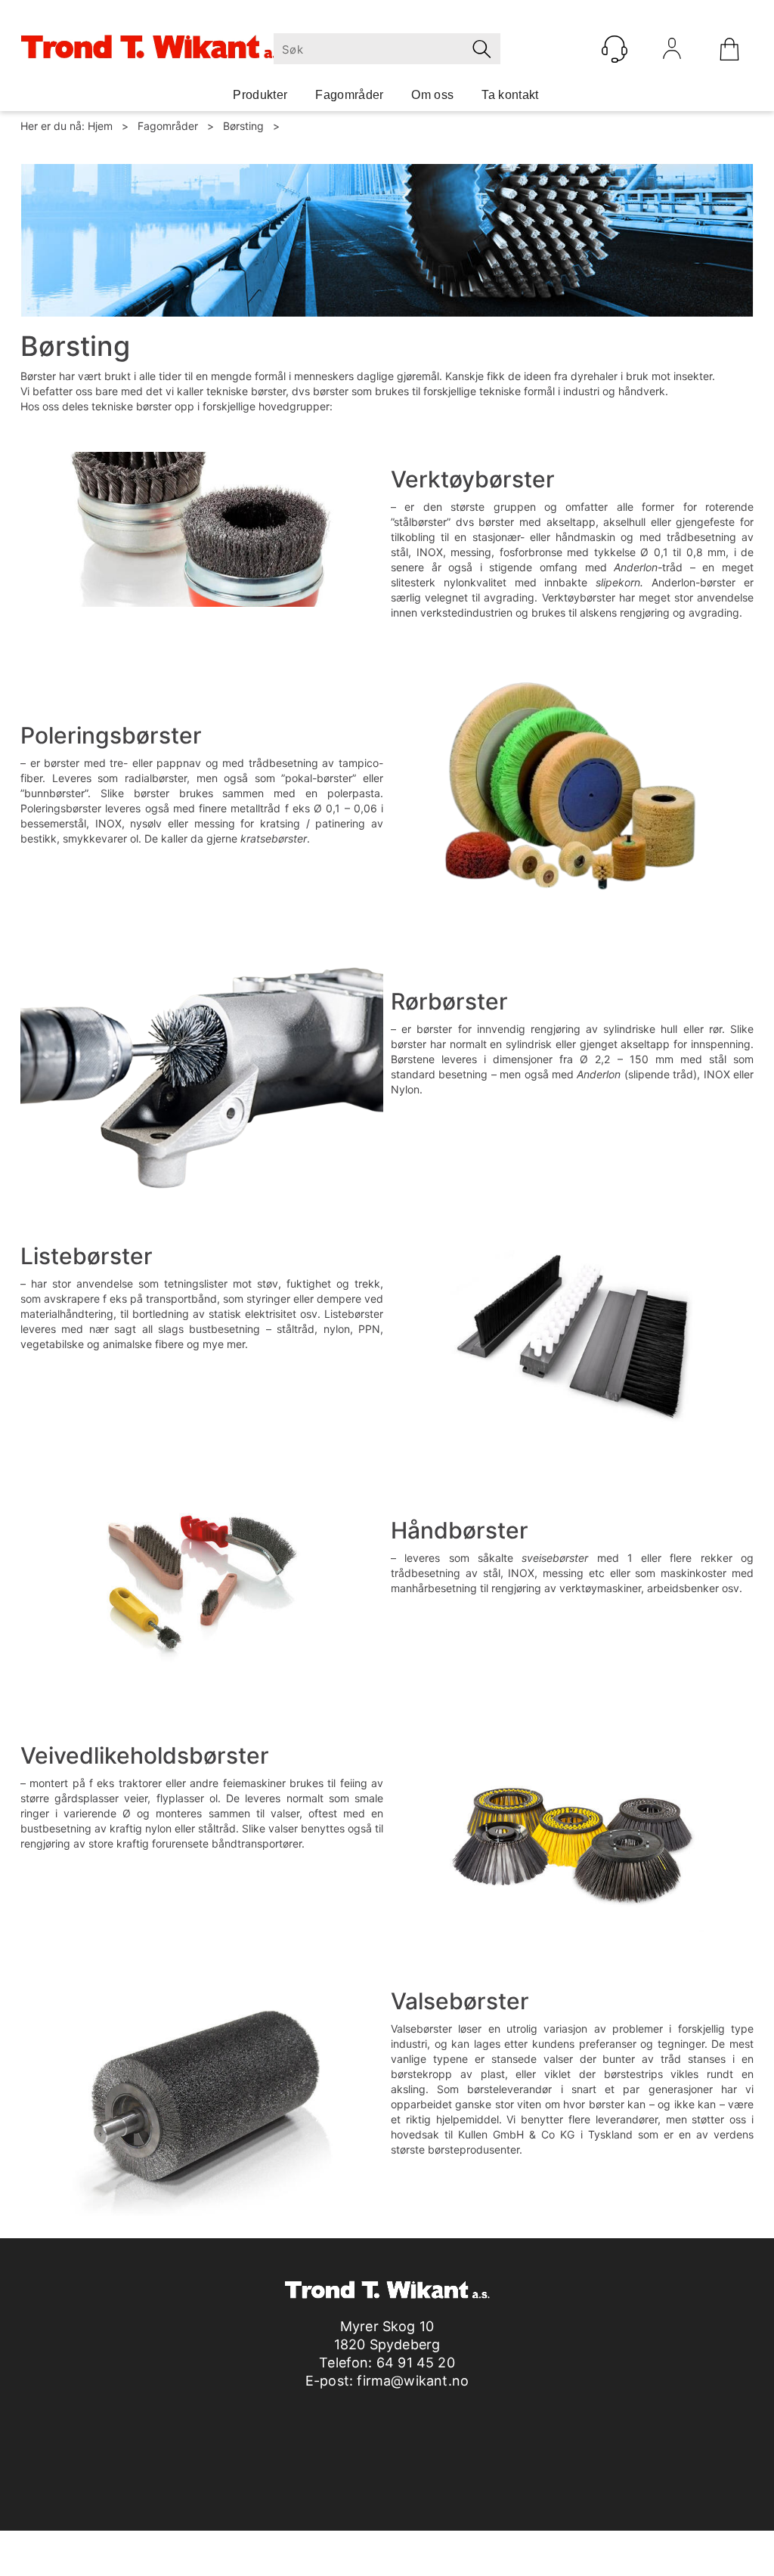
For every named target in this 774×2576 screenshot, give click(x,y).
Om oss (432, 95)
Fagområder (349, 95)
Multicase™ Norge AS (662, 2545)
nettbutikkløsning (518, 2545)
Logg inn (672, 52)
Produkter (260, 95)
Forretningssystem (411, 2545)
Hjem (100, 126)
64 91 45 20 (416, 2363)
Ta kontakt (510, 95)
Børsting (243, 126)
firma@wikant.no (413, 2381)
